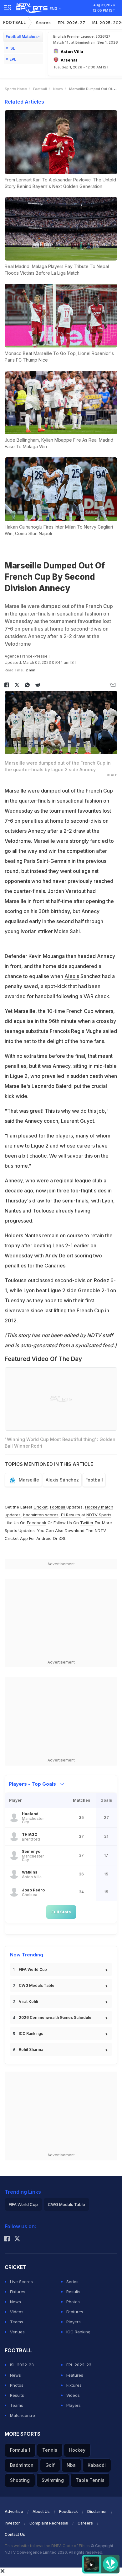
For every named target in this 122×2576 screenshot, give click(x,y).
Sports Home (16, 89)
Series (72, 2282)
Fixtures (18, 2292)
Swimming (53, 2480)
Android (44, 1538)
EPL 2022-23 (79, 2365)
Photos (73, 2302)
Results (73, 2292)
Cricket (41, 1507)
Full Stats (61, 1912)
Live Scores (21, 2282)
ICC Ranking (78, 2332)
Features (75, 2312)
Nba (71, 2465)
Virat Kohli (28, 2001)
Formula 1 (20, 2450)
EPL (13, 59)
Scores (43, 23)
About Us (41, 2511)
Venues (17, 2332)
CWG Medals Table (37, 1985)
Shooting (20, 2480)
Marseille (29, 1480)
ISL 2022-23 (22, 2365)
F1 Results (71, 1515)
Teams (17, 2322)
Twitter (87, 1523)
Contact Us (15, 2534)
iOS (62, 1538)
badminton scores (41, 1515)
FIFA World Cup (33, 1969)
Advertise (14, 2511)
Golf (50, 2465)
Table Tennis (90, 2480)
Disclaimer (97, 2511)
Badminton (22, 2465)
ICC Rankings (31, 2033)
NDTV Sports (99, 1515)
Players (74, 2322)
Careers (85, 2523)
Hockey (77, 2450)
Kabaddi (97, 2465)
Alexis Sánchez (62, 1480)
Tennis (50, 2450)
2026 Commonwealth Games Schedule (55, 2017)
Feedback (69, 2511)
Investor (12, 2523)
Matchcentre (23, 2415)
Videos (17, 2312)
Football (15, 22)
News (58, 89)
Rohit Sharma (31, 2049)
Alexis (72, 976)
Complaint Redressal (49, 2523)
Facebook (37, 1523)
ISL (12, 48)
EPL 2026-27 (72, 23)
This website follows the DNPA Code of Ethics (48, 2546)
